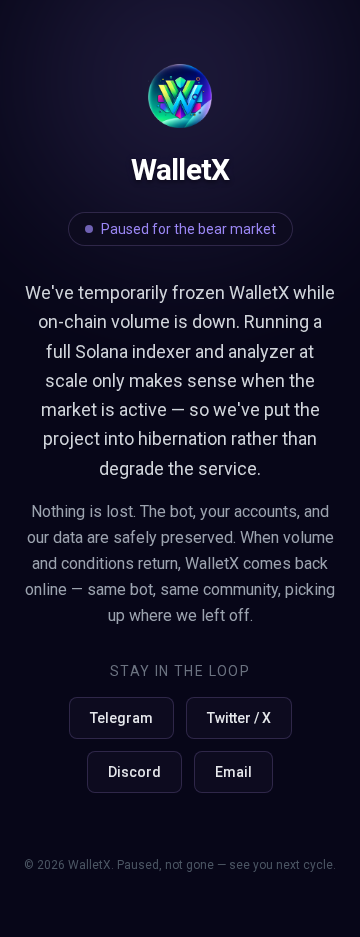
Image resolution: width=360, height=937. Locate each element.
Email (233, 772)
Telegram (121, 718)
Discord (134, 772)
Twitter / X (239, 718)
